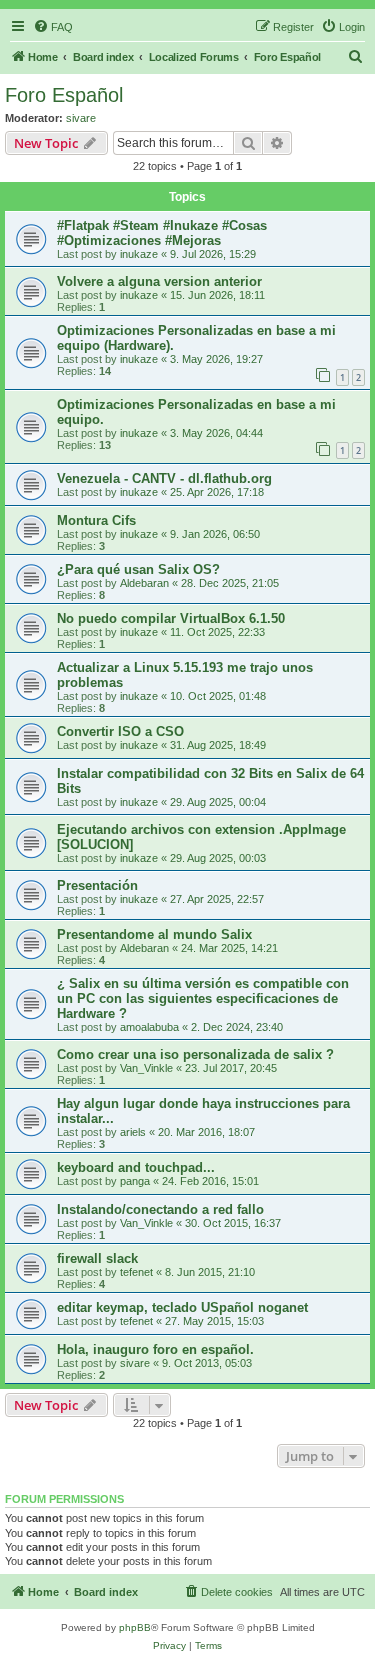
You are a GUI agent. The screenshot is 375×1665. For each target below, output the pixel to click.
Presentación (97, 885)
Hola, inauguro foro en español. (155, 1349)
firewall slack (97, 1258)
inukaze (139, 254)
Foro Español (64, 95)
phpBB (135, 1627)
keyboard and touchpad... (136, 1167)
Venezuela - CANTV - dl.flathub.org (164, 478)
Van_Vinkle (146, 1068)
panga (135, 1181)
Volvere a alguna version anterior (159, 281)
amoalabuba (149, 1027)
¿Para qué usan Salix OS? (138, 569)
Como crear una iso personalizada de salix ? (195, 1054)
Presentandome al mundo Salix (154, 934)
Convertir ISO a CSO (120, 731)
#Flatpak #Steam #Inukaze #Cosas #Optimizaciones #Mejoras (162, 233)
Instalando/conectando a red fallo (160, 1209)
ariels (133, 1132)
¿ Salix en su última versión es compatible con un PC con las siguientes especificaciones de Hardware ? (203, 998)
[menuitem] (53, 27)
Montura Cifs (96, 520)
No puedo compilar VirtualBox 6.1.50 (171, 618)
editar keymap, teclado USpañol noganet (182, 1307)
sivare (81, 118)
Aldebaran (144, 583)
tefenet (136, 1272)
